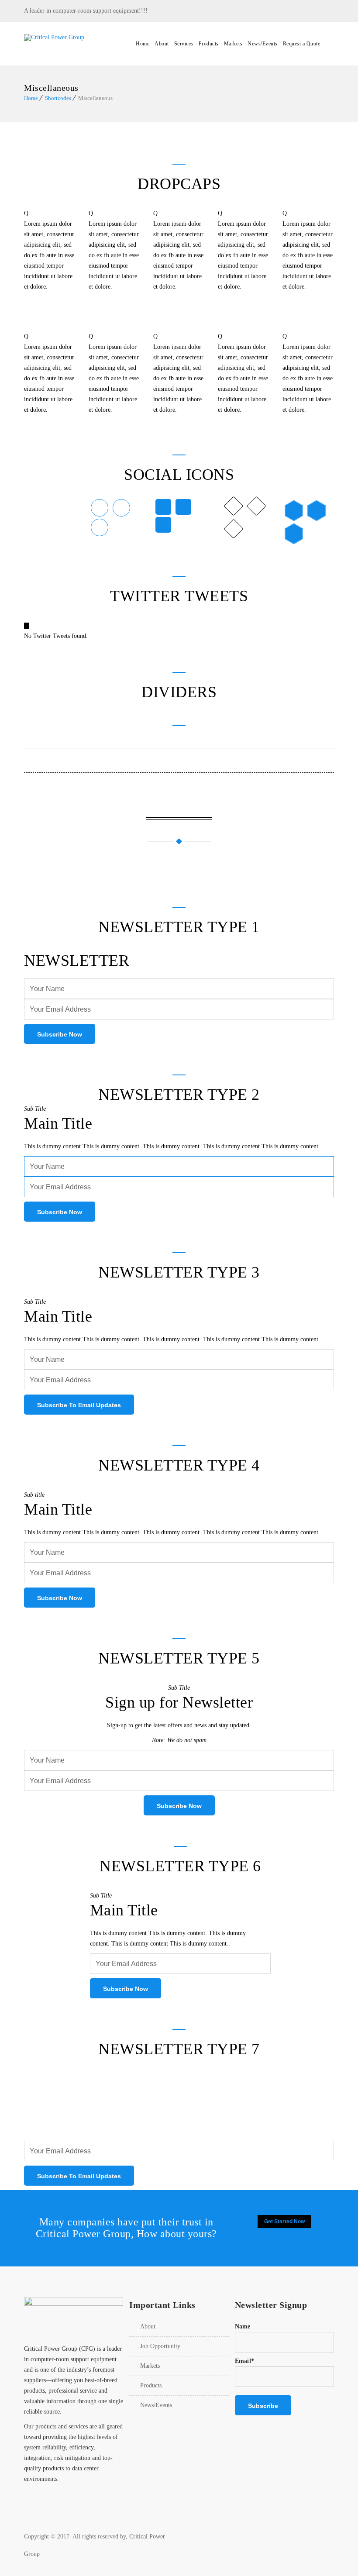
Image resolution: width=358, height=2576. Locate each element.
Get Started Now (284, 2221)
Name (243, 2326)
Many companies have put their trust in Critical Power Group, (125, 2228)
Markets (233, 44)
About (162, 44)
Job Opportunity (160, 2346)
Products (209, 44)
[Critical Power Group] (74, 44)
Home (143, 44)
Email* (244, 2361)
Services (184, 44)
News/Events (263, 44)
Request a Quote (302, 44)
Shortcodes (58, 98)
